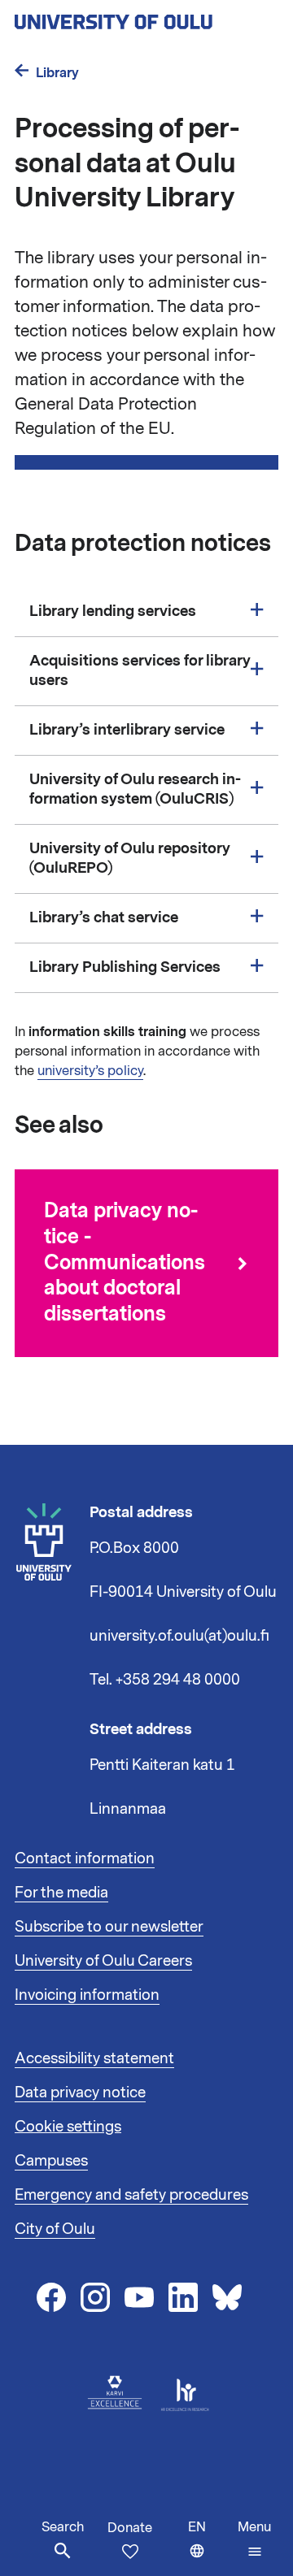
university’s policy (90, 1071)
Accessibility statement (94, 2058)
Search (63, 2527)
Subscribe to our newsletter (109, 1927)
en (209, 2547)
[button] (254, 2539)
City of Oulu (55, 2229)
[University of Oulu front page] (146, 17)
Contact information (85, 1858)
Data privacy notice (80, 2092)
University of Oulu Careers (103, 1961)
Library (57, 73)
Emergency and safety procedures (131, 2195)
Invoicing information (87, 1995)
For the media (61, 1893)
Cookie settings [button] (68, 2127)
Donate (130, 2528)
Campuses (51, 2161)
